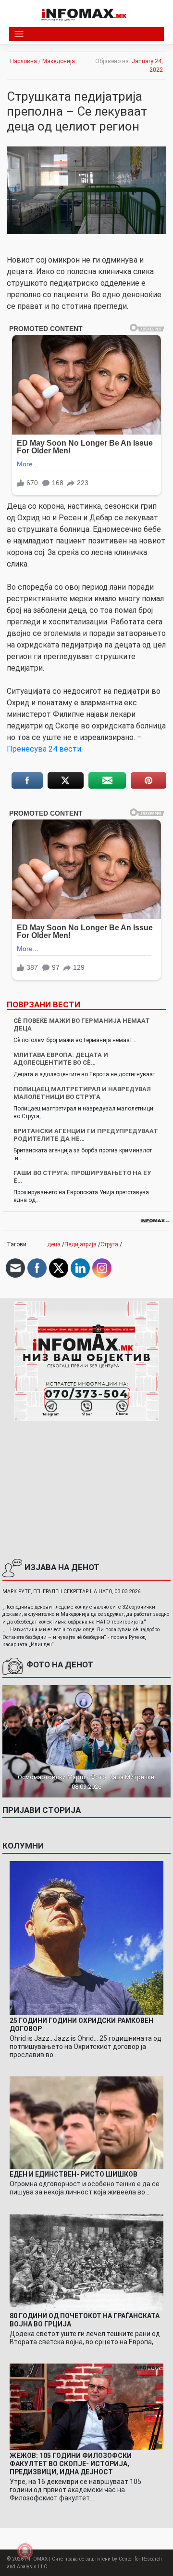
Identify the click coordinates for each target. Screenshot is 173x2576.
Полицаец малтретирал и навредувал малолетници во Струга (82, 1093)
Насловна (24, 61)
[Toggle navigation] (19, 34)
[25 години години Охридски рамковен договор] (86, 1938)
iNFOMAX (36, 2559)
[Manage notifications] (25, 2551)
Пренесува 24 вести (44, 749)
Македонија (59, 61)
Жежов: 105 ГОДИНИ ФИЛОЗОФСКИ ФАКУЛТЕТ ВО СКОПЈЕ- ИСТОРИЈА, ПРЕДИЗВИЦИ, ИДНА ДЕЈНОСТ (71, 2464)
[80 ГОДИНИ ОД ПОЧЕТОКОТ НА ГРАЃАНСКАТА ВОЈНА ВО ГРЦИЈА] (86, 2262)
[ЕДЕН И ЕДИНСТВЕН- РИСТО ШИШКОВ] (86, 2122)
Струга (109, 1244)
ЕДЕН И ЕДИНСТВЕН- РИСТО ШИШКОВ (74, 2174)
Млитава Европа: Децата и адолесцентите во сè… (61, 1059)
